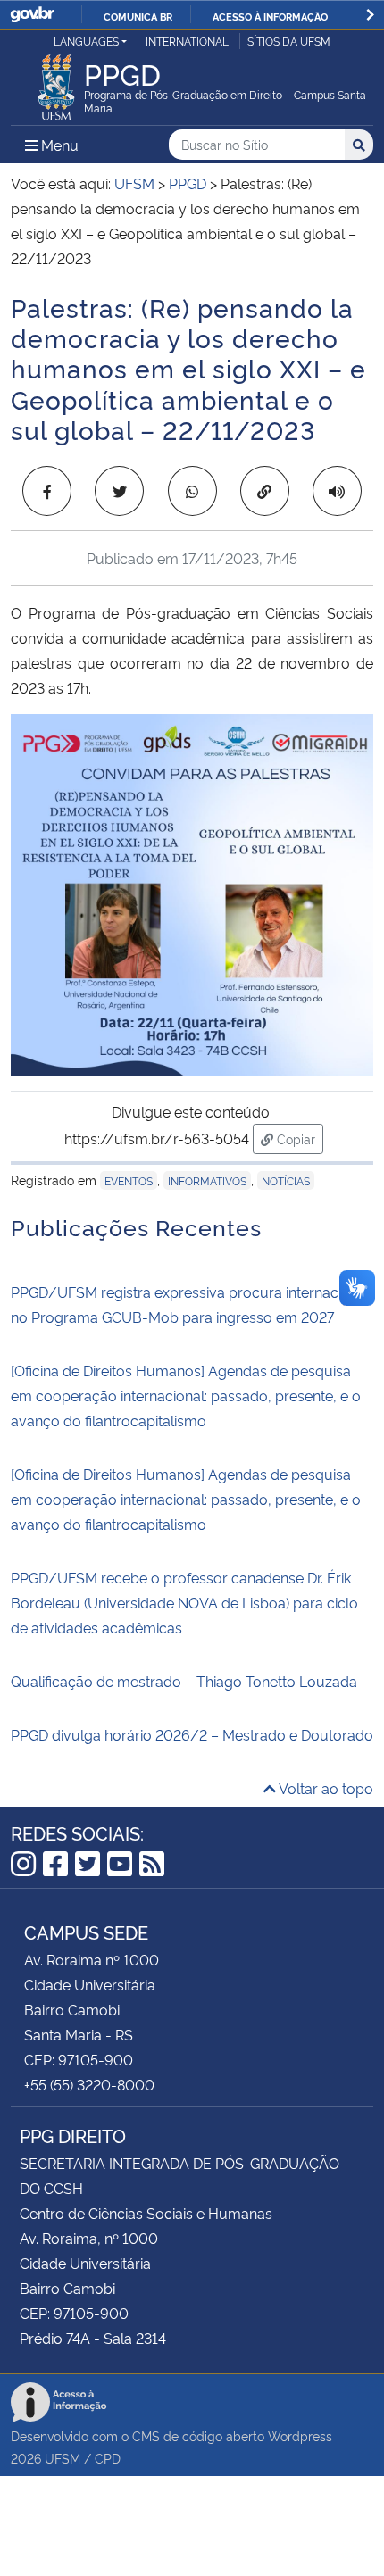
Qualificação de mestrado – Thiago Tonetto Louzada (184, 1681)
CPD (108, 2458)
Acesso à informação (270, 16)
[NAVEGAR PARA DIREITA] (370, 15)
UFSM (63, 2458)
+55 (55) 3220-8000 (89, 2084)
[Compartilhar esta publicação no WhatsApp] (192, 491)
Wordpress (300, 2435)
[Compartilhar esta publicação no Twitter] (119, 491)
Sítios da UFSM (289, 41)
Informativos (207, 1180)
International (187, 41)
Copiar (298, 1138)
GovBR (32, 15)
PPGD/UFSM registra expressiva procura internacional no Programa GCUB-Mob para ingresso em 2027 (190, 1304)
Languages (86, 41)
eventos (129, 1180)
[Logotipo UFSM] (56, 82)
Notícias (286, 1180)
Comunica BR (138, 16)
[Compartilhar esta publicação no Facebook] (47, 491)
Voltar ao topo (325, 1788)
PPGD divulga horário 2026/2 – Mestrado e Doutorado (192, 1734)
